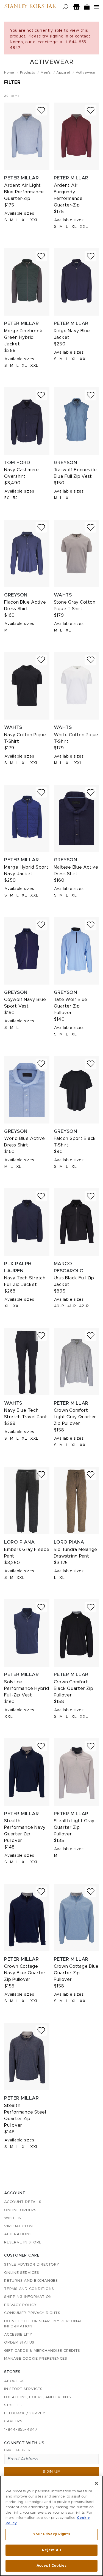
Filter (12, 83)
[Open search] (66, 7)
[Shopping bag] (87, 7)
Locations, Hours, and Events (38, 2397)
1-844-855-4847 (21, 2430)
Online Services (22, 2273)
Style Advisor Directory (32, 2265)
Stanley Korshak (30, 7)
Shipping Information (28, 2297)
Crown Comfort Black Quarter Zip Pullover (74, 1689)
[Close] (96, 2483)
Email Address (18, 2450)
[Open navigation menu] (96, 7)
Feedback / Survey (25, 2413)
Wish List (14, 2218)
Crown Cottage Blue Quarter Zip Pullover (76, 1973)
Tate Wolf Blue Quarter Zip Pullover (71, 1006)
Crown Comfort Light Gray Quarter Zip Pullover (75, 1417)
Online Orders (20, 2210)
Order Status (19, 2343)
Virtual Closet (21, 2226)
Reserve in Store (23, 2242)
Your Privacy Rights (51, 2534)
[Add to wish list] (41, 110)
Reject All (51, 2550)
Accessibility (18, 2335)
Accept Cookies (51, 2566)
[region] (51, 2526)
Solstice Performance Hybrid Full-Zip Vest (27, 1689)
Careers (13, 2421)
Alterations (18, 2234)
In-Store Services (23, 2389)
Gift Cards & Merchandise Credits (42, 2351)
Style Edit (15, 2405)
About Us (14, 2381)
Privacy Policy (20, 2305)
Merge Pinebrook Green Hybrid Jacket (23, 337)
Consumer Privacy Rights (32, 2313)
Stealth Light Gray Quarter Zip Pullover (74, 1827)
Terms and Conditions (29, 2289)
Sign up (51, 2472)
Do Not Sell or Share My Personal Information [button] (43, 2324)
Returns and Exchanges (31, 2281)
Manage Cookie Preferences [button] (36, 2359)
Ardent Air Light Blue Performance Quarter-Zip (24, 192)
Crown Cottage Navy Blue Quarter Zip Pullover (25, 1973)
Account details (23, 2202)
